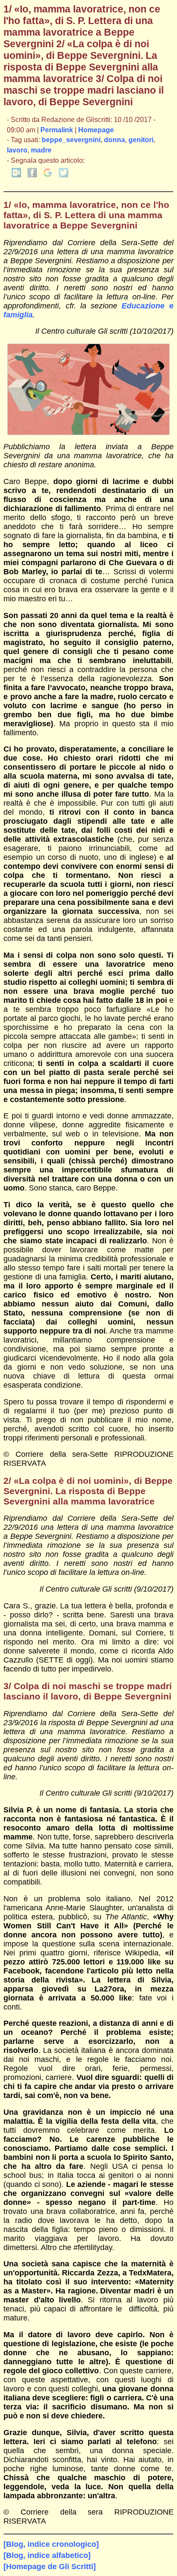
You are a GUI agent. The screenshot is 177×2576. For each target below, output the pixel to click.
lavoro (17, 150)
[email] (16, 175)
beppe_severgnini (71, 140)
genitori (141, 140)
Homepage (96, 130)
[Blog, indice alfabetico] (47, 2555)
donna (114, 140)
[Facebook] (32, 175)
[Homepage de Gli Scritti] (50, 2567)
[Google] (48, 175)
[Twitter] (64, 175)
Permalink (57, 130)
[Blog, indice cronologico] (51, 2544)
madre (41, 150)
